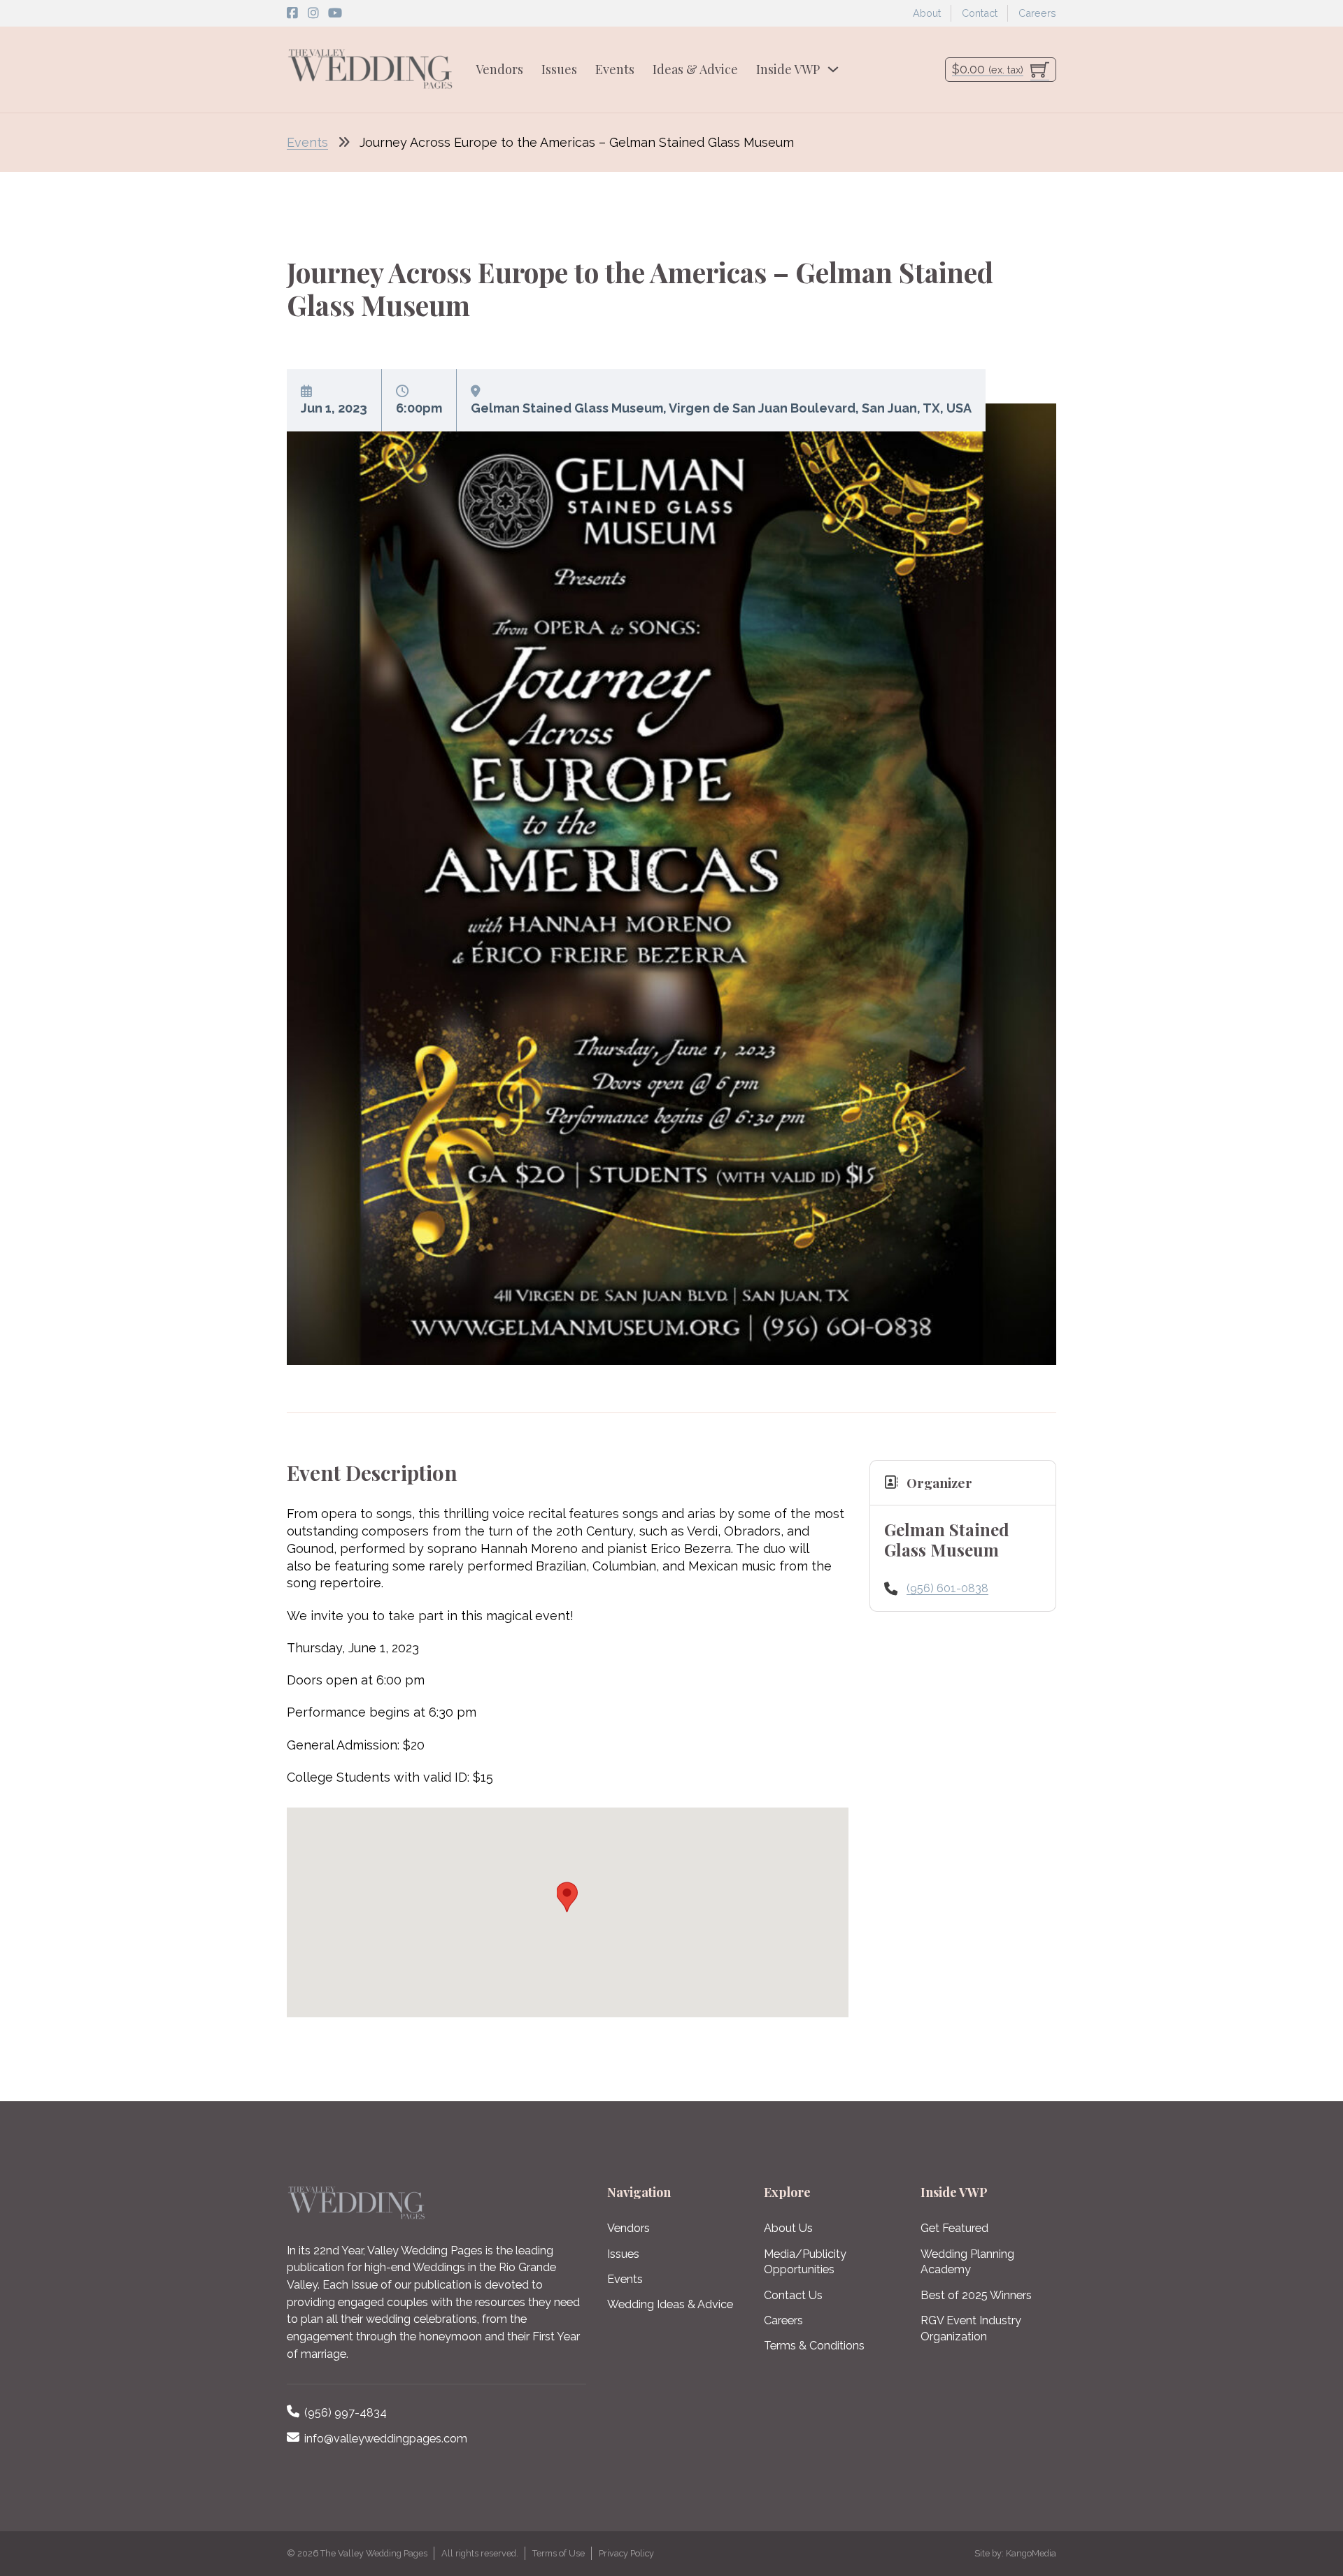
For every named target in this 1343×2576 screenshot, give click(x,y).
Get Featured (954, 2228)
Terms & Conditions (814, 2346)
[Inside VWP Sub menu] (833, 69)
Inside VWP (788, 69)
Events (615, 69)
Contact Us (793, 2295)
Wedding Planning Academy (967, 2262)
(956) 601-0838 (947, 1588)
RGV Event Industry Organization (971, 2328)
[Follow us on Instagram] (313, 13)
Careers (1037, 13)
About (927, 13)
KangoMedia (1031, 2553)
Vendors (499, 69)
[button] (567, 1896)
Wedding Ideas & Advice (670, 2304)
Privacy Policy (626, 2553)
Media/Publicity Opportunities (805, 2262)
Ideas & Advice (695, 69)
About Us (788, 2228)
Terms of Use (559, 2553)
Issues (559, 69)
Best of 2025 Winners (976, 2295)
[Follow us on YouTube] (335, 13)
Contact (980, 13)
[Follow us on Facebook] (292, 13)
